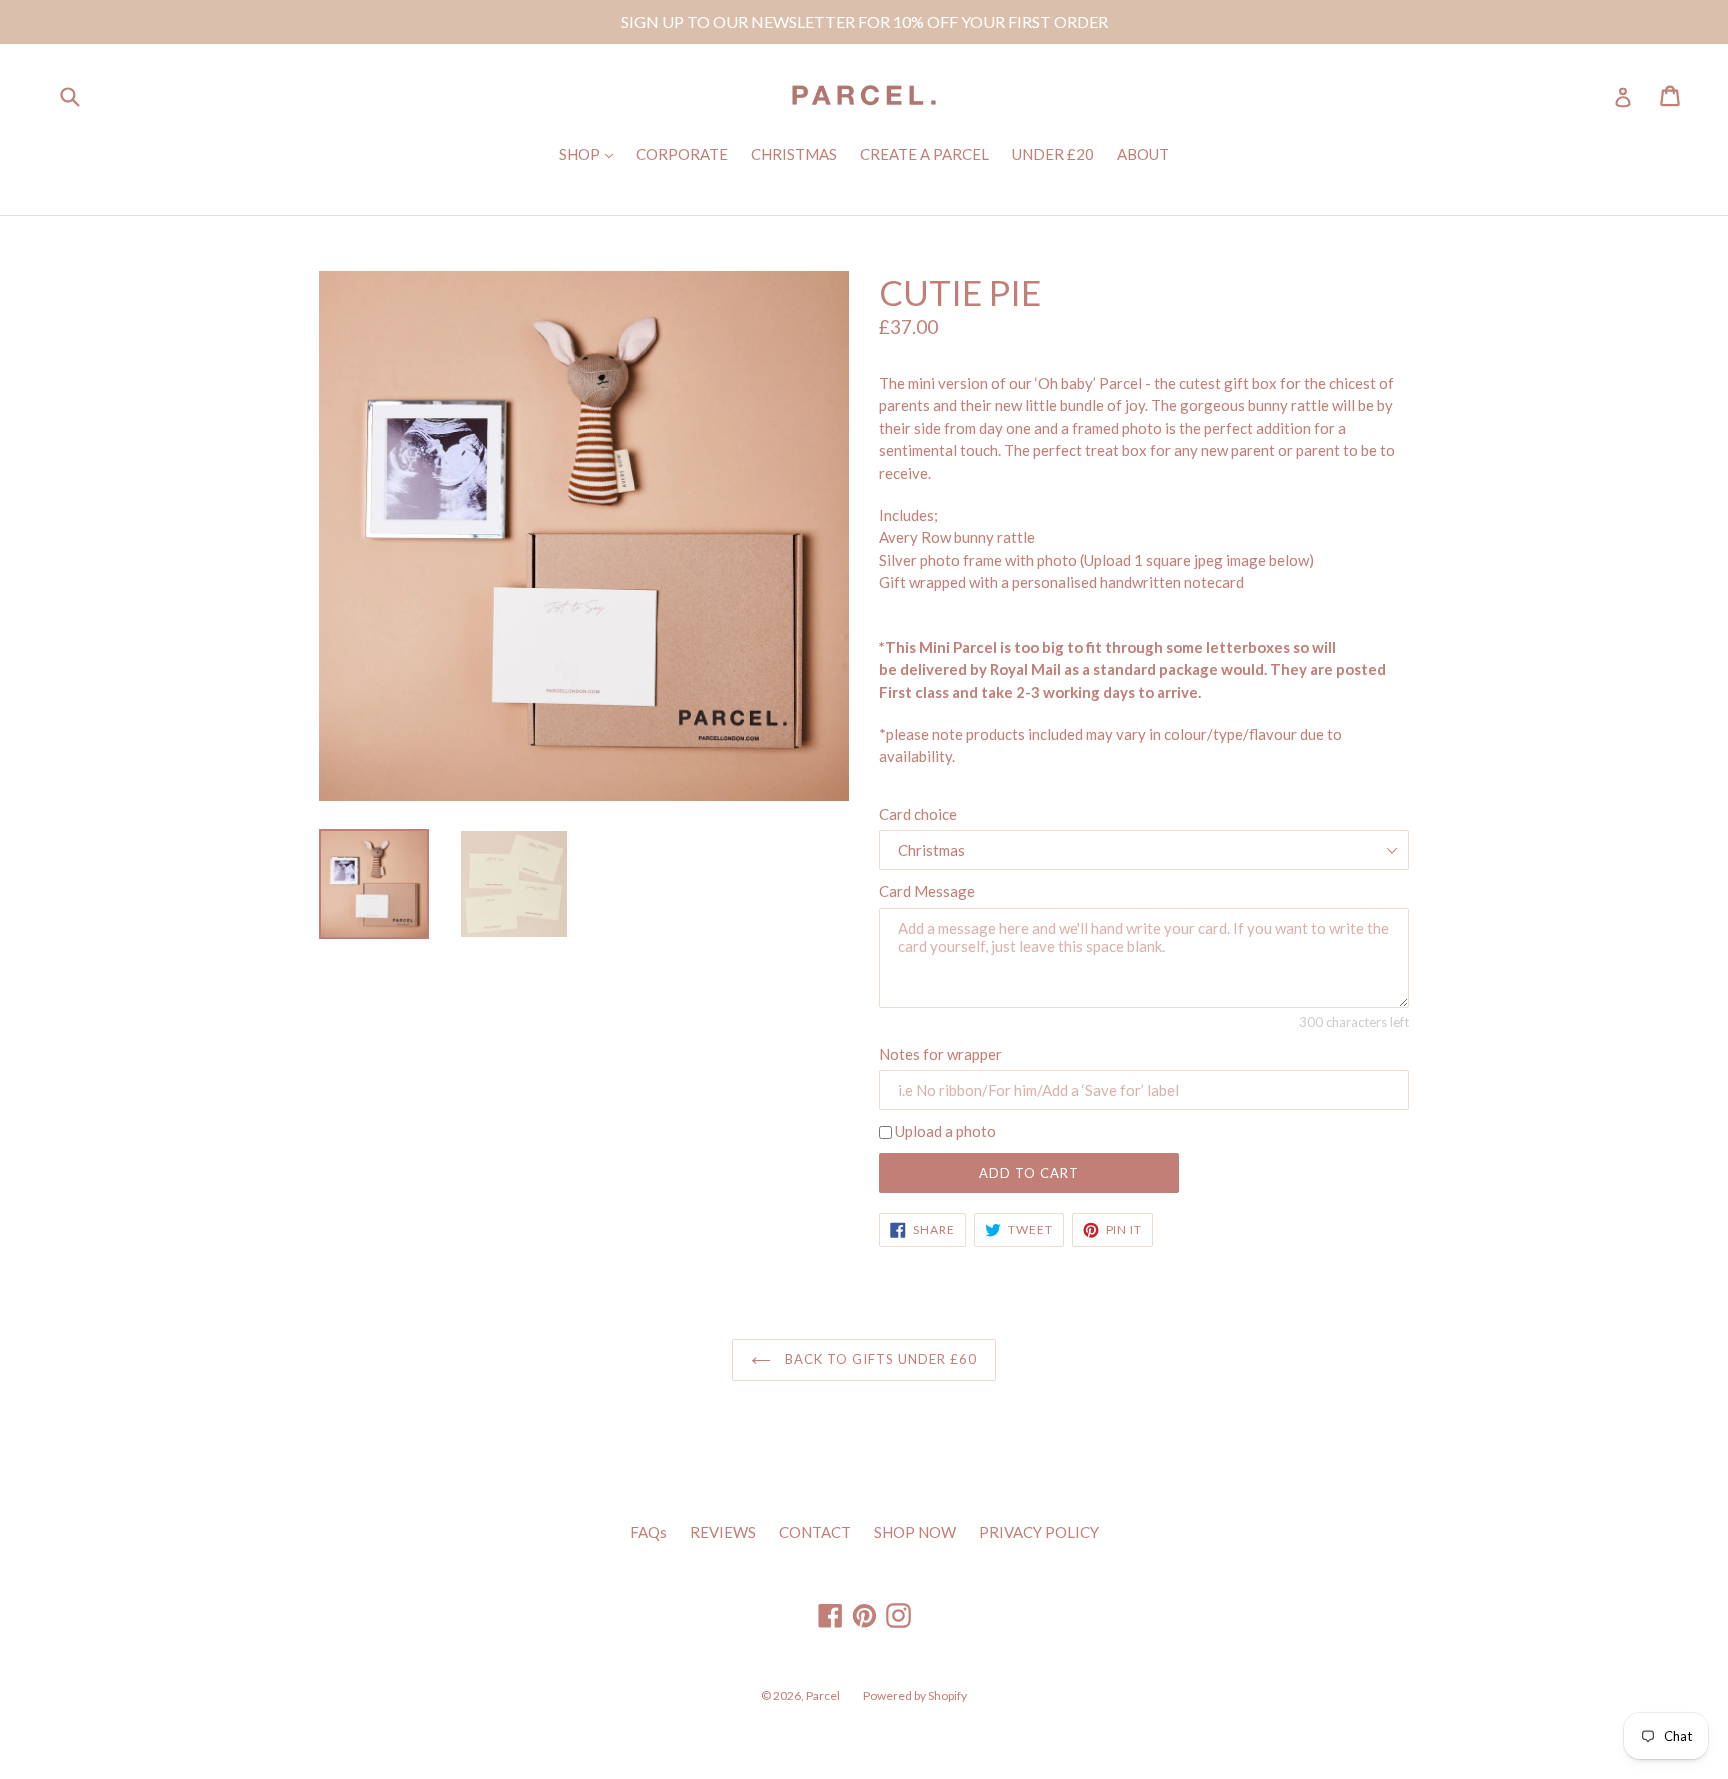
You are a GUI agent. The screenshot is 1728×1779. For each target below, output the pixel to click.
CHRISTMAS (794, 154)
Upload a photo (945, 1131)
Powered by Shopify (915, 1695)
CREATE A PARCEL (924, 154)
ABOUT (1143, 154)
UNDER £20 (1053, 154)
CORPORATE (682, 154)
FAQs (648, 1532)
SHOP (591, 153)
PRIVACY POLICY (1039, 1532)
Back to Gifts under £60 (879, 1359)
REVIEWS (723, 1532)
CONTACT (815, 1532)
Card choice (918, 814)
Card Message (927, 891)
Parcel (823, 1695)
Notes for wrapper (940, 1054)
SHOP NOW (915, 1532)
